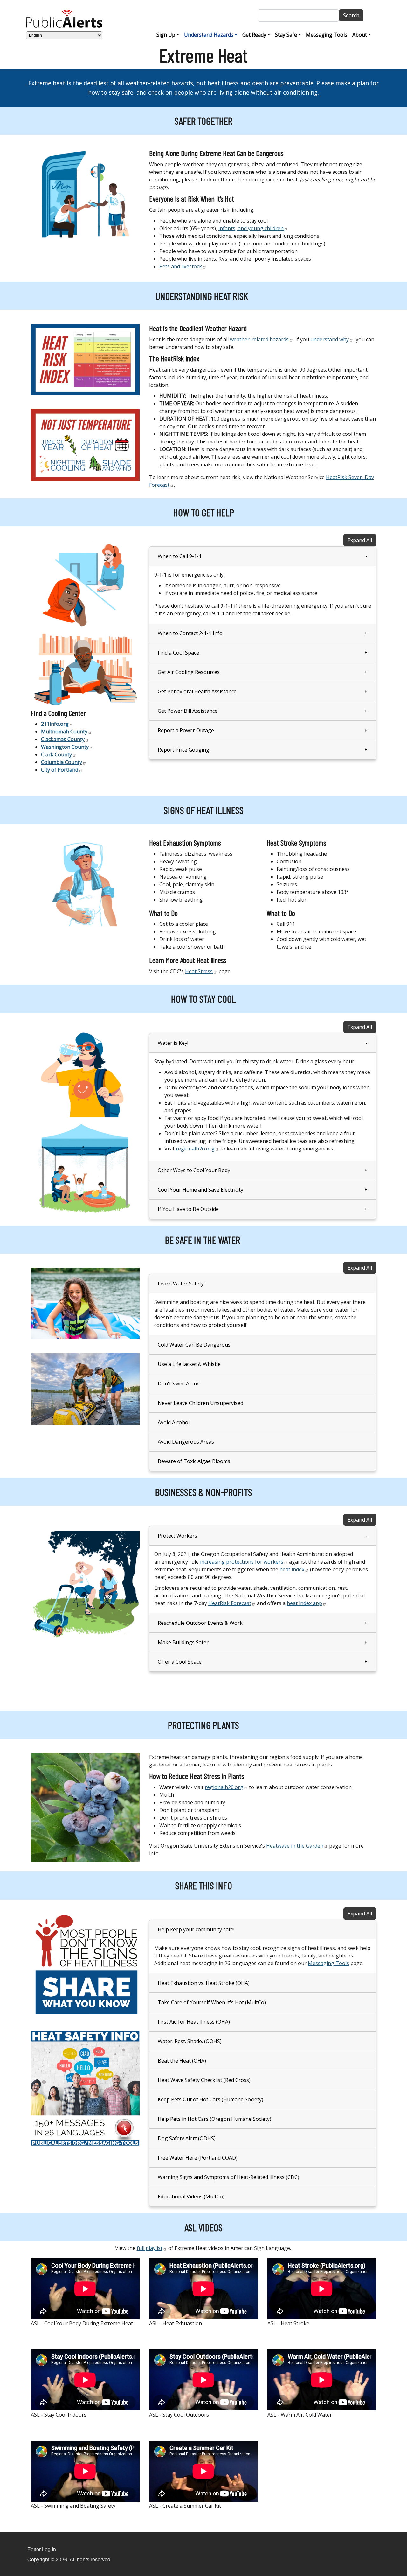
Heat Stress (199, 971)
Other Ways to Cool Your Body (194, 1170)
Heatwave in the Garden (295, 1846)
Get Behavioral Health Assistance (197, 691)
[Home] (67, 19)
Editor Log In (42, 2549)
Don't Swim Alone (179, 1384)
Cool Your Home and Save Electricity (200, 1190)
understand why (330, 339)
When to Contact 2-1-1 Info (190, 633)
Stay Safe (286, 35)
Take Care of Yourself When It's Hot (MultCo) (212, 2002)
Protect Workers (177, 1536)
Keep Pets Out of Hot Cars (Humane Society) (210, 2099)
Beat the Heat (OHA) (182, 2061)
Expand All (360, 540)
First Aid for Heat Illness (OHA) (194, 2022)
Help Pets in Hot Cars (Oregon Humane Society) (214, 2119)
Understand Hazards (209, 35)
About (360, 35)
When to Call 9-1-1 (180, 556)
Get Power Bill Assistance (188, 711)
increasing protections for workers (242, 1562)
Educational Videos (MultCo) (191, 2197)
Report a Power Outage (186, 730)
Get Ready (254, 35)
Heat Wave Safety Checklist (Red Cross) (204, 2080)
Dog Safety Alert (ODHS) (187, 2138)
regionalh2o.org (195, 1149)
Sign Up (166, 35)
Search (351, 15)
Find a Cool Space (178, 653)
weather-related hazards (259, 339)
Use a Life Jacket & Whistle (189, 1364)
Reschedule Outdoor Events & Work (200, 1623)
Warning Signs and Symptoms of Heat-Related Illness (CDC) (228, 2177)
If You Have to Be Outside (188, 1209)
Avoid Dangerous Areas (186, 1442)
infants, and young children (251, 228)
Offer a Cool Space (180, 1662)
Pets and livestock (181, 266)
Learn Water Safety (181, 1284)
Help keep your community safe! (196, 1929)
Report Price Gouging (183, 750)
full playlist (150, 2248)
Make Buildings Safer (183, 1642)
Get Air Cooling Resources (189, 672)
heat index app (304, 1603)
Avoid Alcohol (174, 1422)
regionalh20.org (224, 1787)
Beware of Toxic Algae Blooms (194, 1461)
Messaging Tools (327, 35)
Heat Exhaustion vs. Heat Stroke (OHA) (204, 1983)
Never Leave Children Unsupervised (200, 1403)
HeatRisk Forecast (230, 1603)
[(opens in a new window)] (85, 359)
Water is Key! (173, 1043)
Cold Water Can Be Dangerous (194, 1345)
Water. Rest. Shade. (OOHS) (190, 2041)
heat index (292, 1569)
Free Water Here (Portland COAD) (198, 2158)
